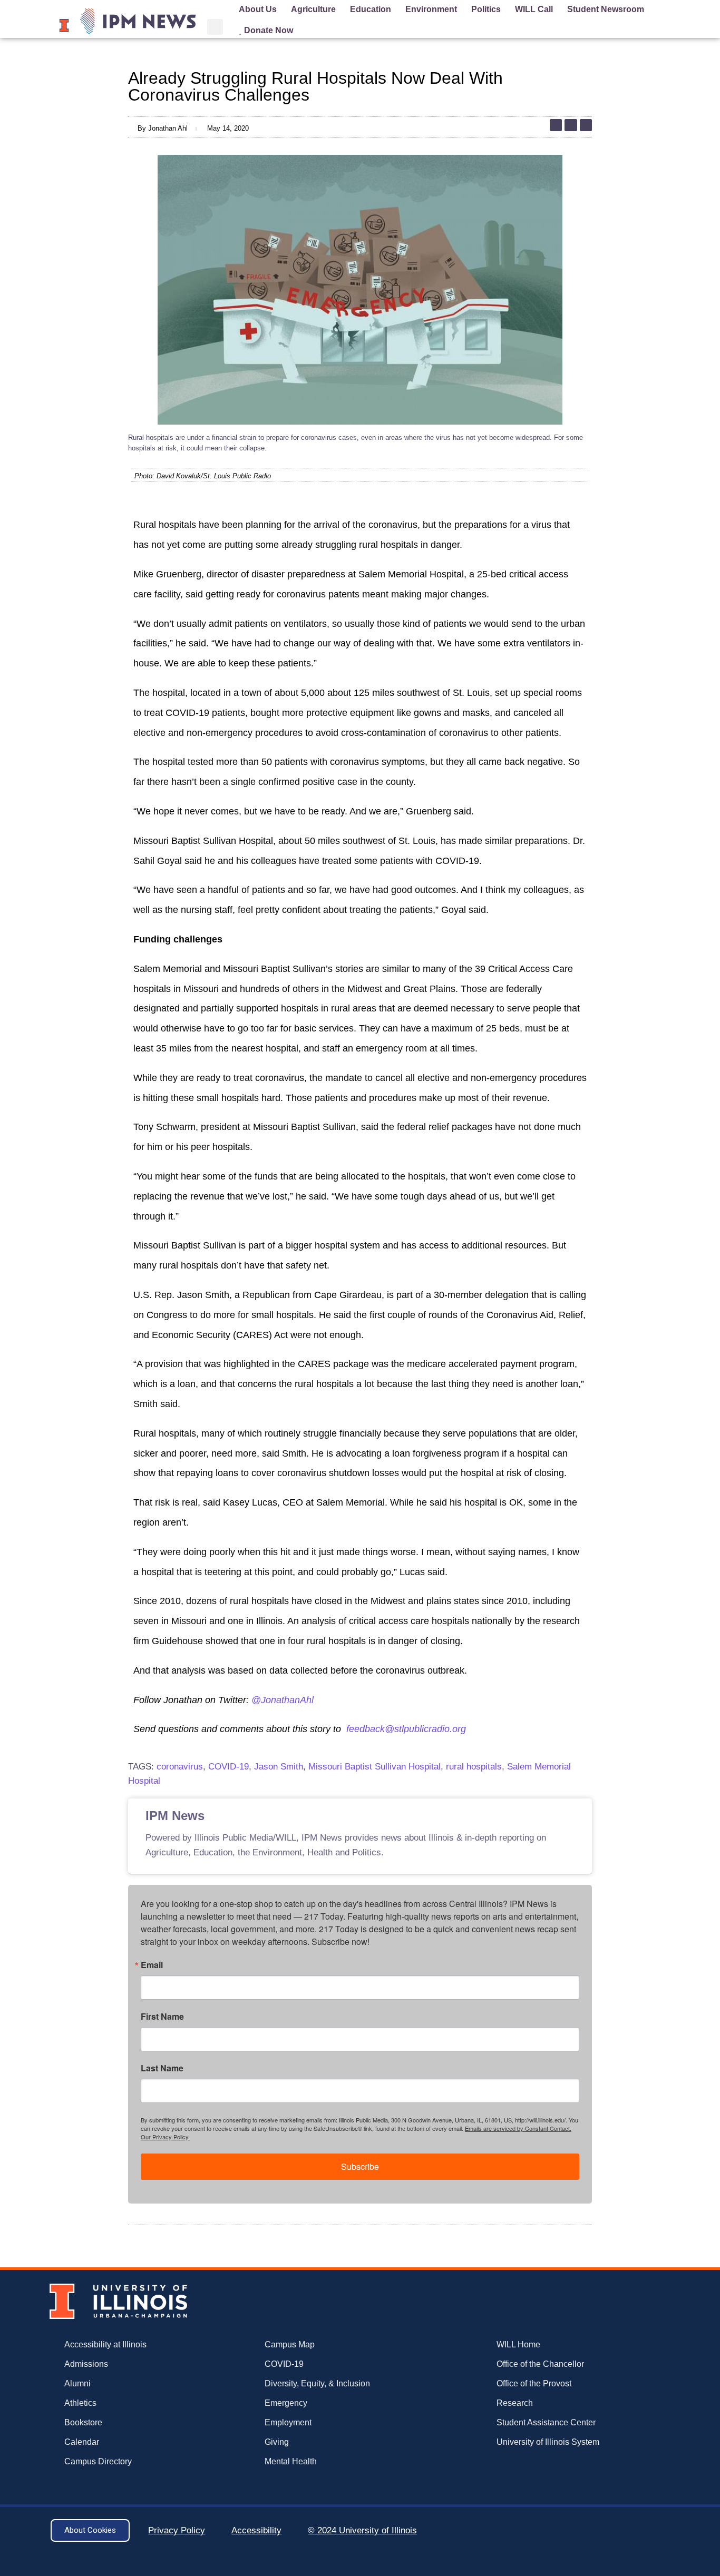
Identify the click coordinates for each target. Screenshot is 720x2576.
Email (152, 1965)
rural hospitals (474, 1767)
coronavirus (180, 1767)
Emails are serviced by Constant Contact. (518, 2128)
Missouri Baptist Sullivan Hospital (374, 1767)
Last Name (162, 2068)
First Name (162, 2017)
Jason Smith (279, 1767)
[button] (215, 27)
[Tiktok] (556, 125)
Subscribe (360, 2166)
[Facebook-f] (586, 125)
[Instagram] (571, 125)
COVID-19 (228, 1767)
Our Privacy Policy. (165, 2137)
